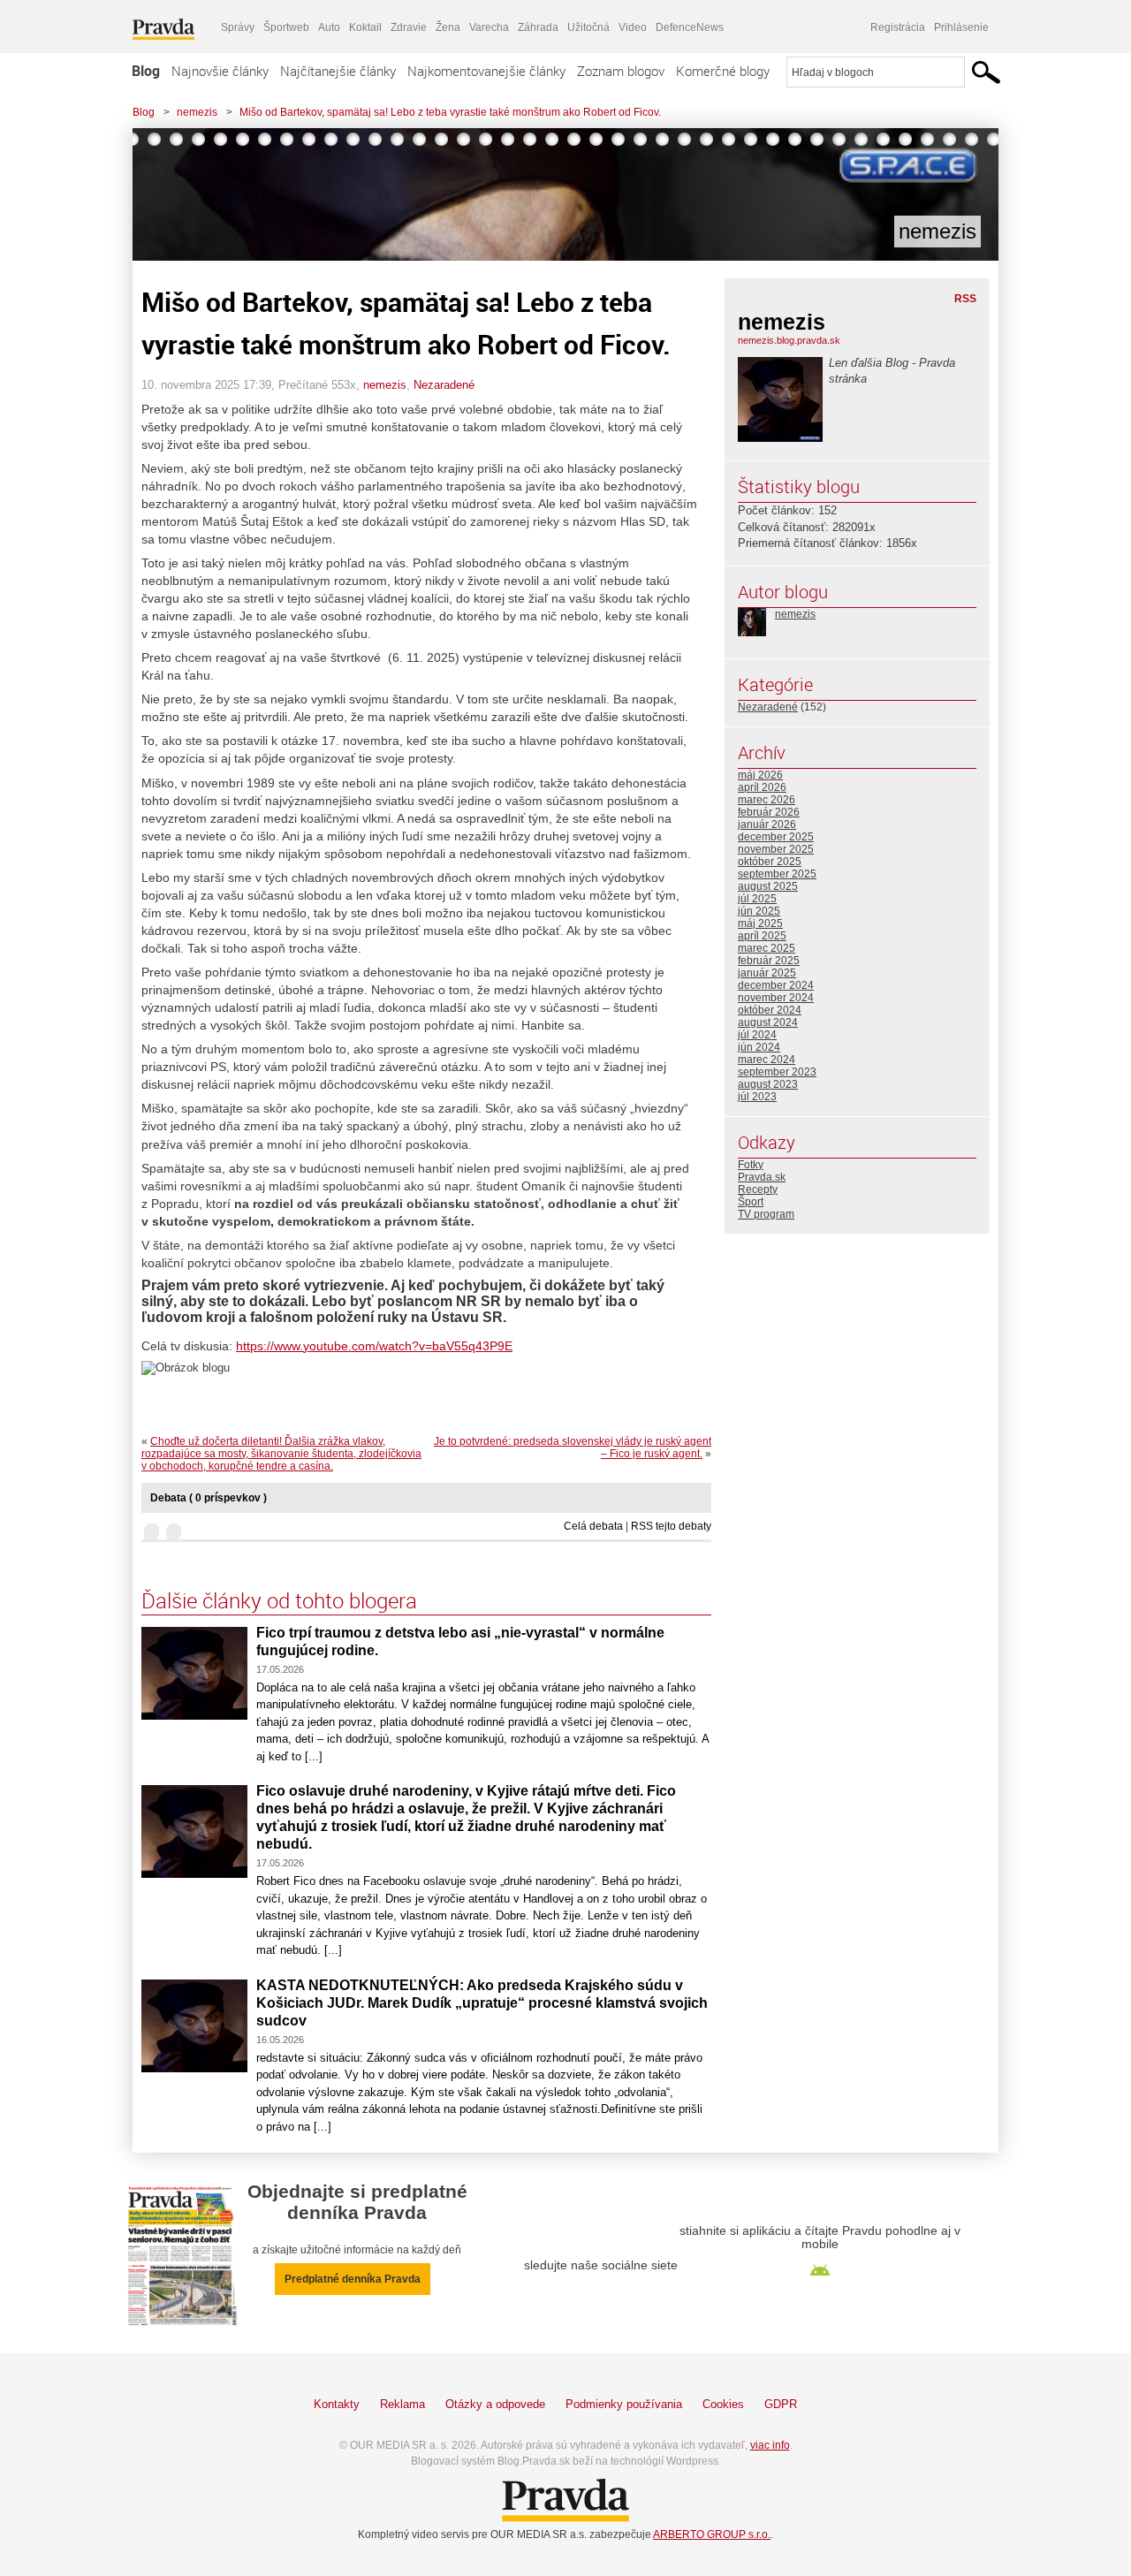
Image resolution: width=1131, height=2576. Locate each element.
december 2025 (776, 837)
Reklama (402, 2404)
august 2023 (768, 1084)
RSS (965, 299)
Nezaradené (444, 385)
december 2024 (776, 985)
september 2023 (777, 1072)
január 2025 (767, 973)
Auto (329, 27)
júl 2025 (757, 899)
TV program (766, 1214)
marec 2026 (767, 800)
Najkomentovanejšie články (486, 71)
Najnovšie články (220, 71)
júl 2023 (757, 1097)
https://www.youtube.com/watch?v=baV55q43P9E (374, 1346)
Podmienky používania (624, 2404)
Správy (238, 27)
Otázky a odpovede (495, 2404)
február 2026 (769, 812)
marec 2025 (767, 948)
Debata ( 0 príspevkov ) (209, 1498)
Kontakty (337, 2404)
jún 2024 (759, 1047)
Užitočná (588, 27)
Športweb (286, 27)
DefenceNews (690, 27)
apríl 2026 (762, 787)
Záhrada (538, 27)
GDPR (781, 2404)
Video (633, 27)
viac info (770, 2445)
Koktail (365, 27)
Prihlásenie (961, 27)
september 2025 (777, 874)
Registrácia (898, 27)
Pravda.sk (762, 1177)
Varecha (489, 27)
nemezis (197, 112)
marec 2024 (767, 1060)
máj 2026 (760, 775)
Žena (448, 27)
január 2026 (767, 824)
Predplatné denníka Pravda (353, 2279)
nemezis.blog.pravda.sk (789, 340)
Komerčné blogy (723, 71)
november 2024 (776, 998)
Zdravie (409, 27)
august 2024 (768, 1022)
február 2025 (769, 961)
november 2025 (776, 849)
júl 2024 (757, 1035)
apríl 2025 (762, 936)
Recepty (758, 1189)
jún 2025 (759, 911)
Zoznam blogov (621, 71)
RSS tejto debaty (671, 1526)
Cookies (723, 2404)
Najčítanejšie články (338, 71)
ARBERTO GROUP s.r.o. (712, 2534)
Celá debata (593, 1526)
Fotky (751, 1165)
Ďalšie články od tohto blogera (279, 1600)
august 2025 (768, 886)
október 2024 (770, 1010)
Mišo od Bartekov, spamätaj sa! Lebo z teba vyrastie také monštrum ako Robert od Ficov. (450, 112)
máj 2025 (760, 923)
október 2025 (770, 862)
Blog (146, 71)
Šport (751, 1202)
